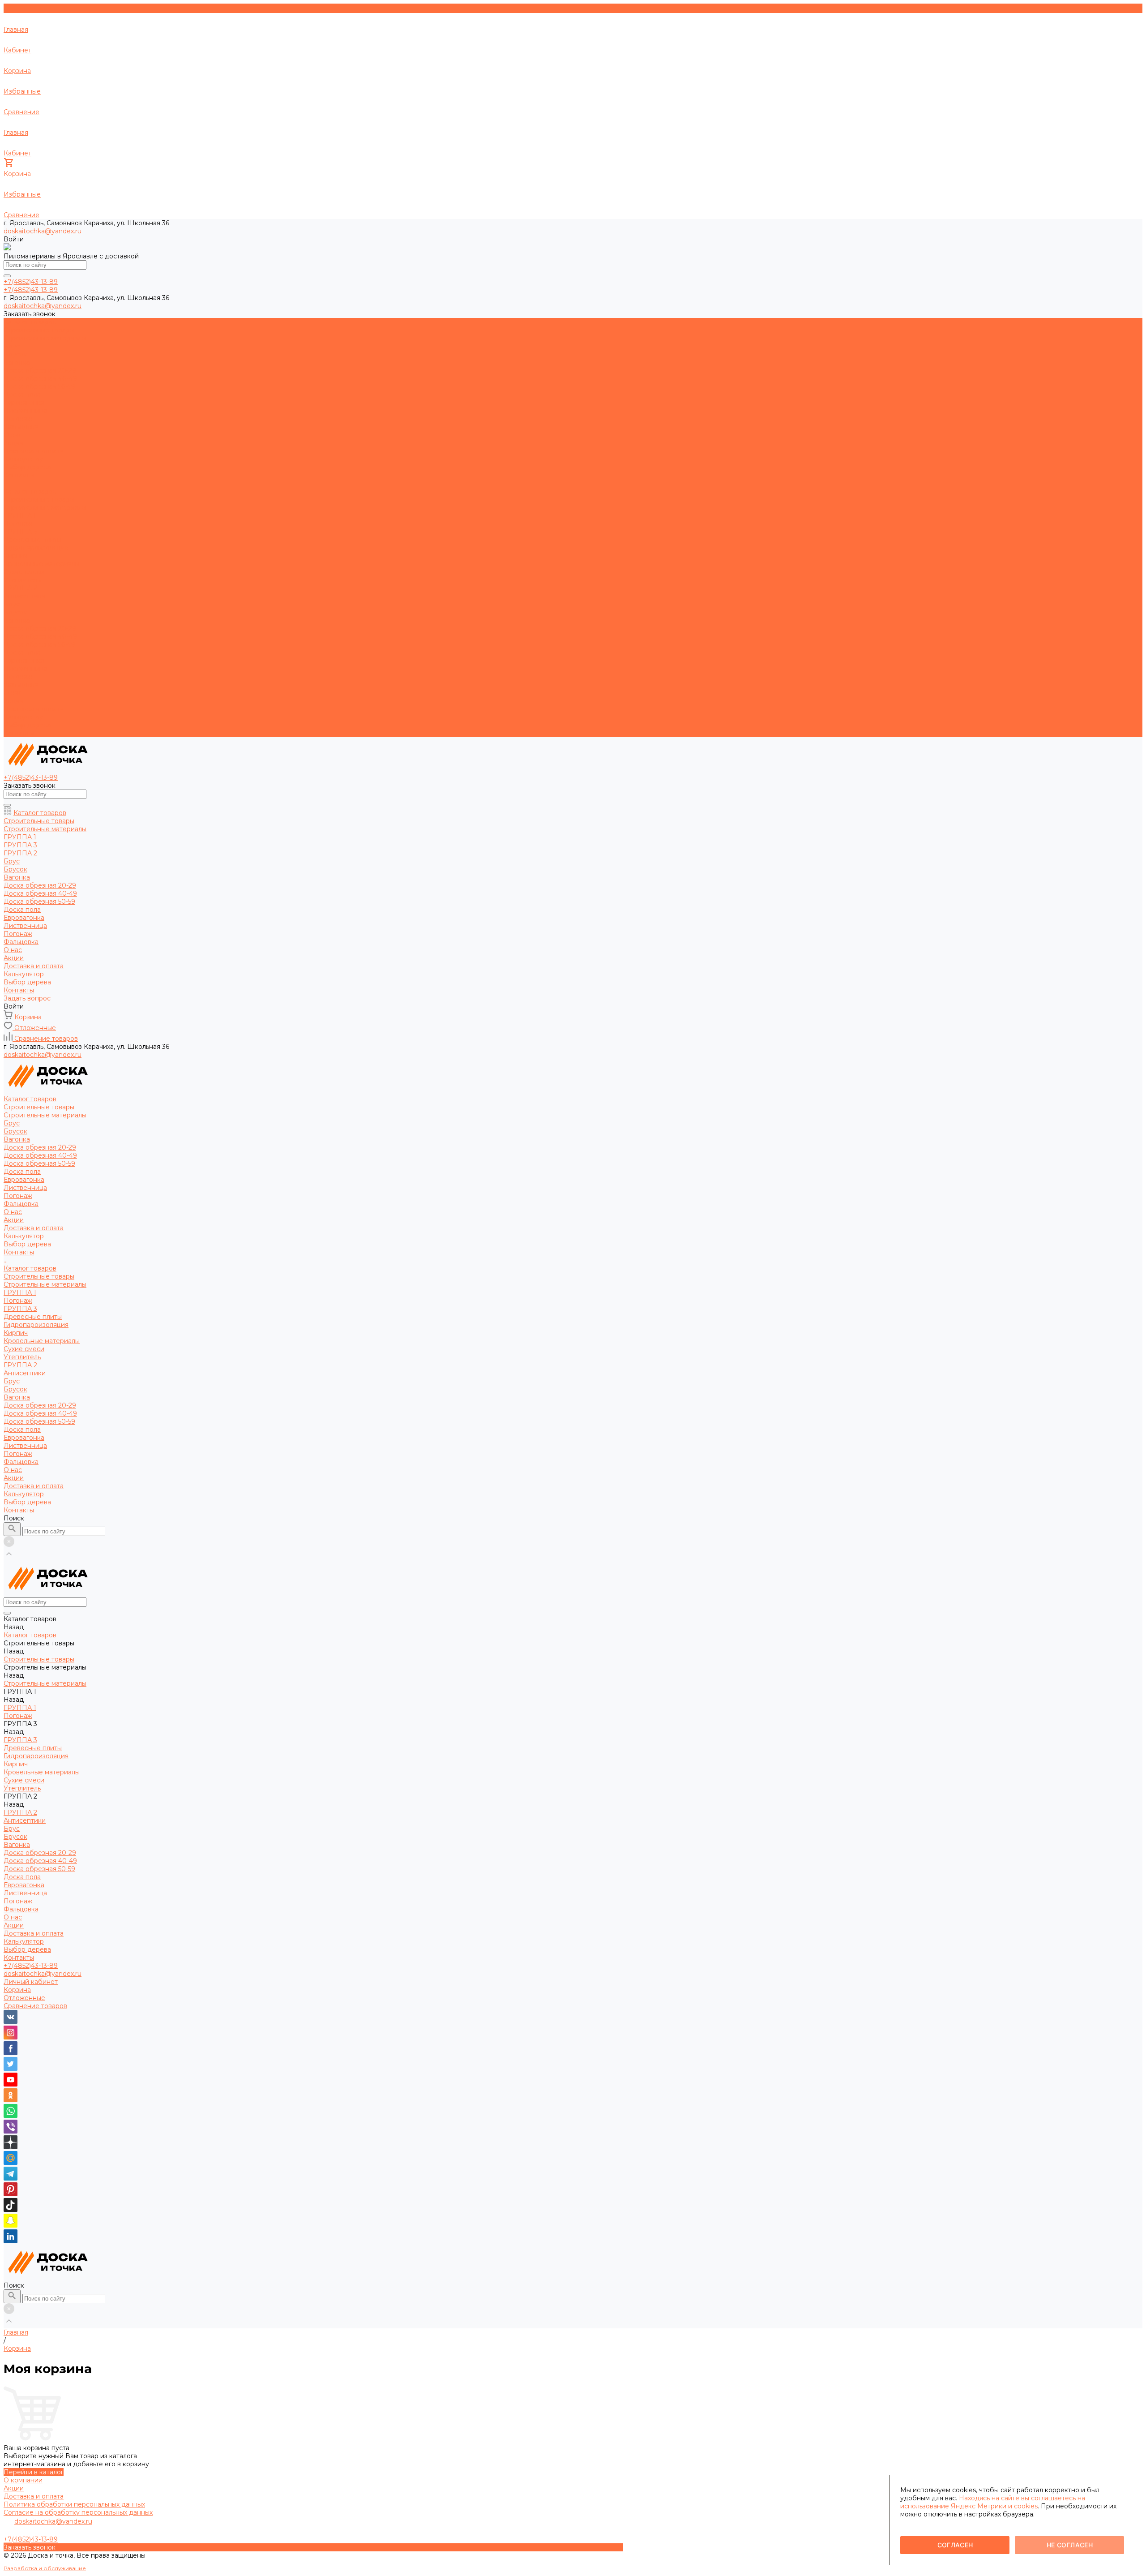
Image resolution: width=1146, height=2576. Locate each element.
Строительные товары (39, 330)
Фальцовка (21, 427)
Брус (12, 346)
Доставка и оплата (34, 709)
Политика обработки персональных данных (74, 2504)
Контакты (19, 733)
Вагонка (17, 362)
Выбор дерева (27, 725)
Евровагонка (24, 403)
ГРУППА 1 (20, 515)
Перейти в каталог (34, 2472)
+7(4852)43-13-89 (31, 1966)
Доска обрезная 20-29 (40, 370)
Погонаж (18, 419)
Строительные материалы (45, 338)
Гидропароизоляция (36, 548)
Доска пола (22, 395)
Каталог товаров (30, 491)
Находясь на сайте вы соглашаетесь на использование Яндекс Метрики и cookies (993, 2502)
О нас (13, 693)
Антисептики (25, 596)
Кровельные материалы (42, 564)
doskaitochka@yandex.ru (43, 231)
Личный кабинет (31, 1982)
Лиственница (25, 411)
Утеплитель (22, 580)
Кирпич (16, 556)
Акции (14, 701)
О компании (23, 2480)
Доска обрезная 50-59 (39, 386)
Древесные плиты (33, 540)
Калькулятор (24, 717)
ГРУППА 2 (20, 588)
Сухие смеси (24, 572)
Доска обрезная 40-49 (40, 378)
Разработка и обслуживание (45, 2568)
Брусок (15, 354)
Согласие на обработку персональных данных (78, 2512)
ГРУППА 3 (20, 532)
